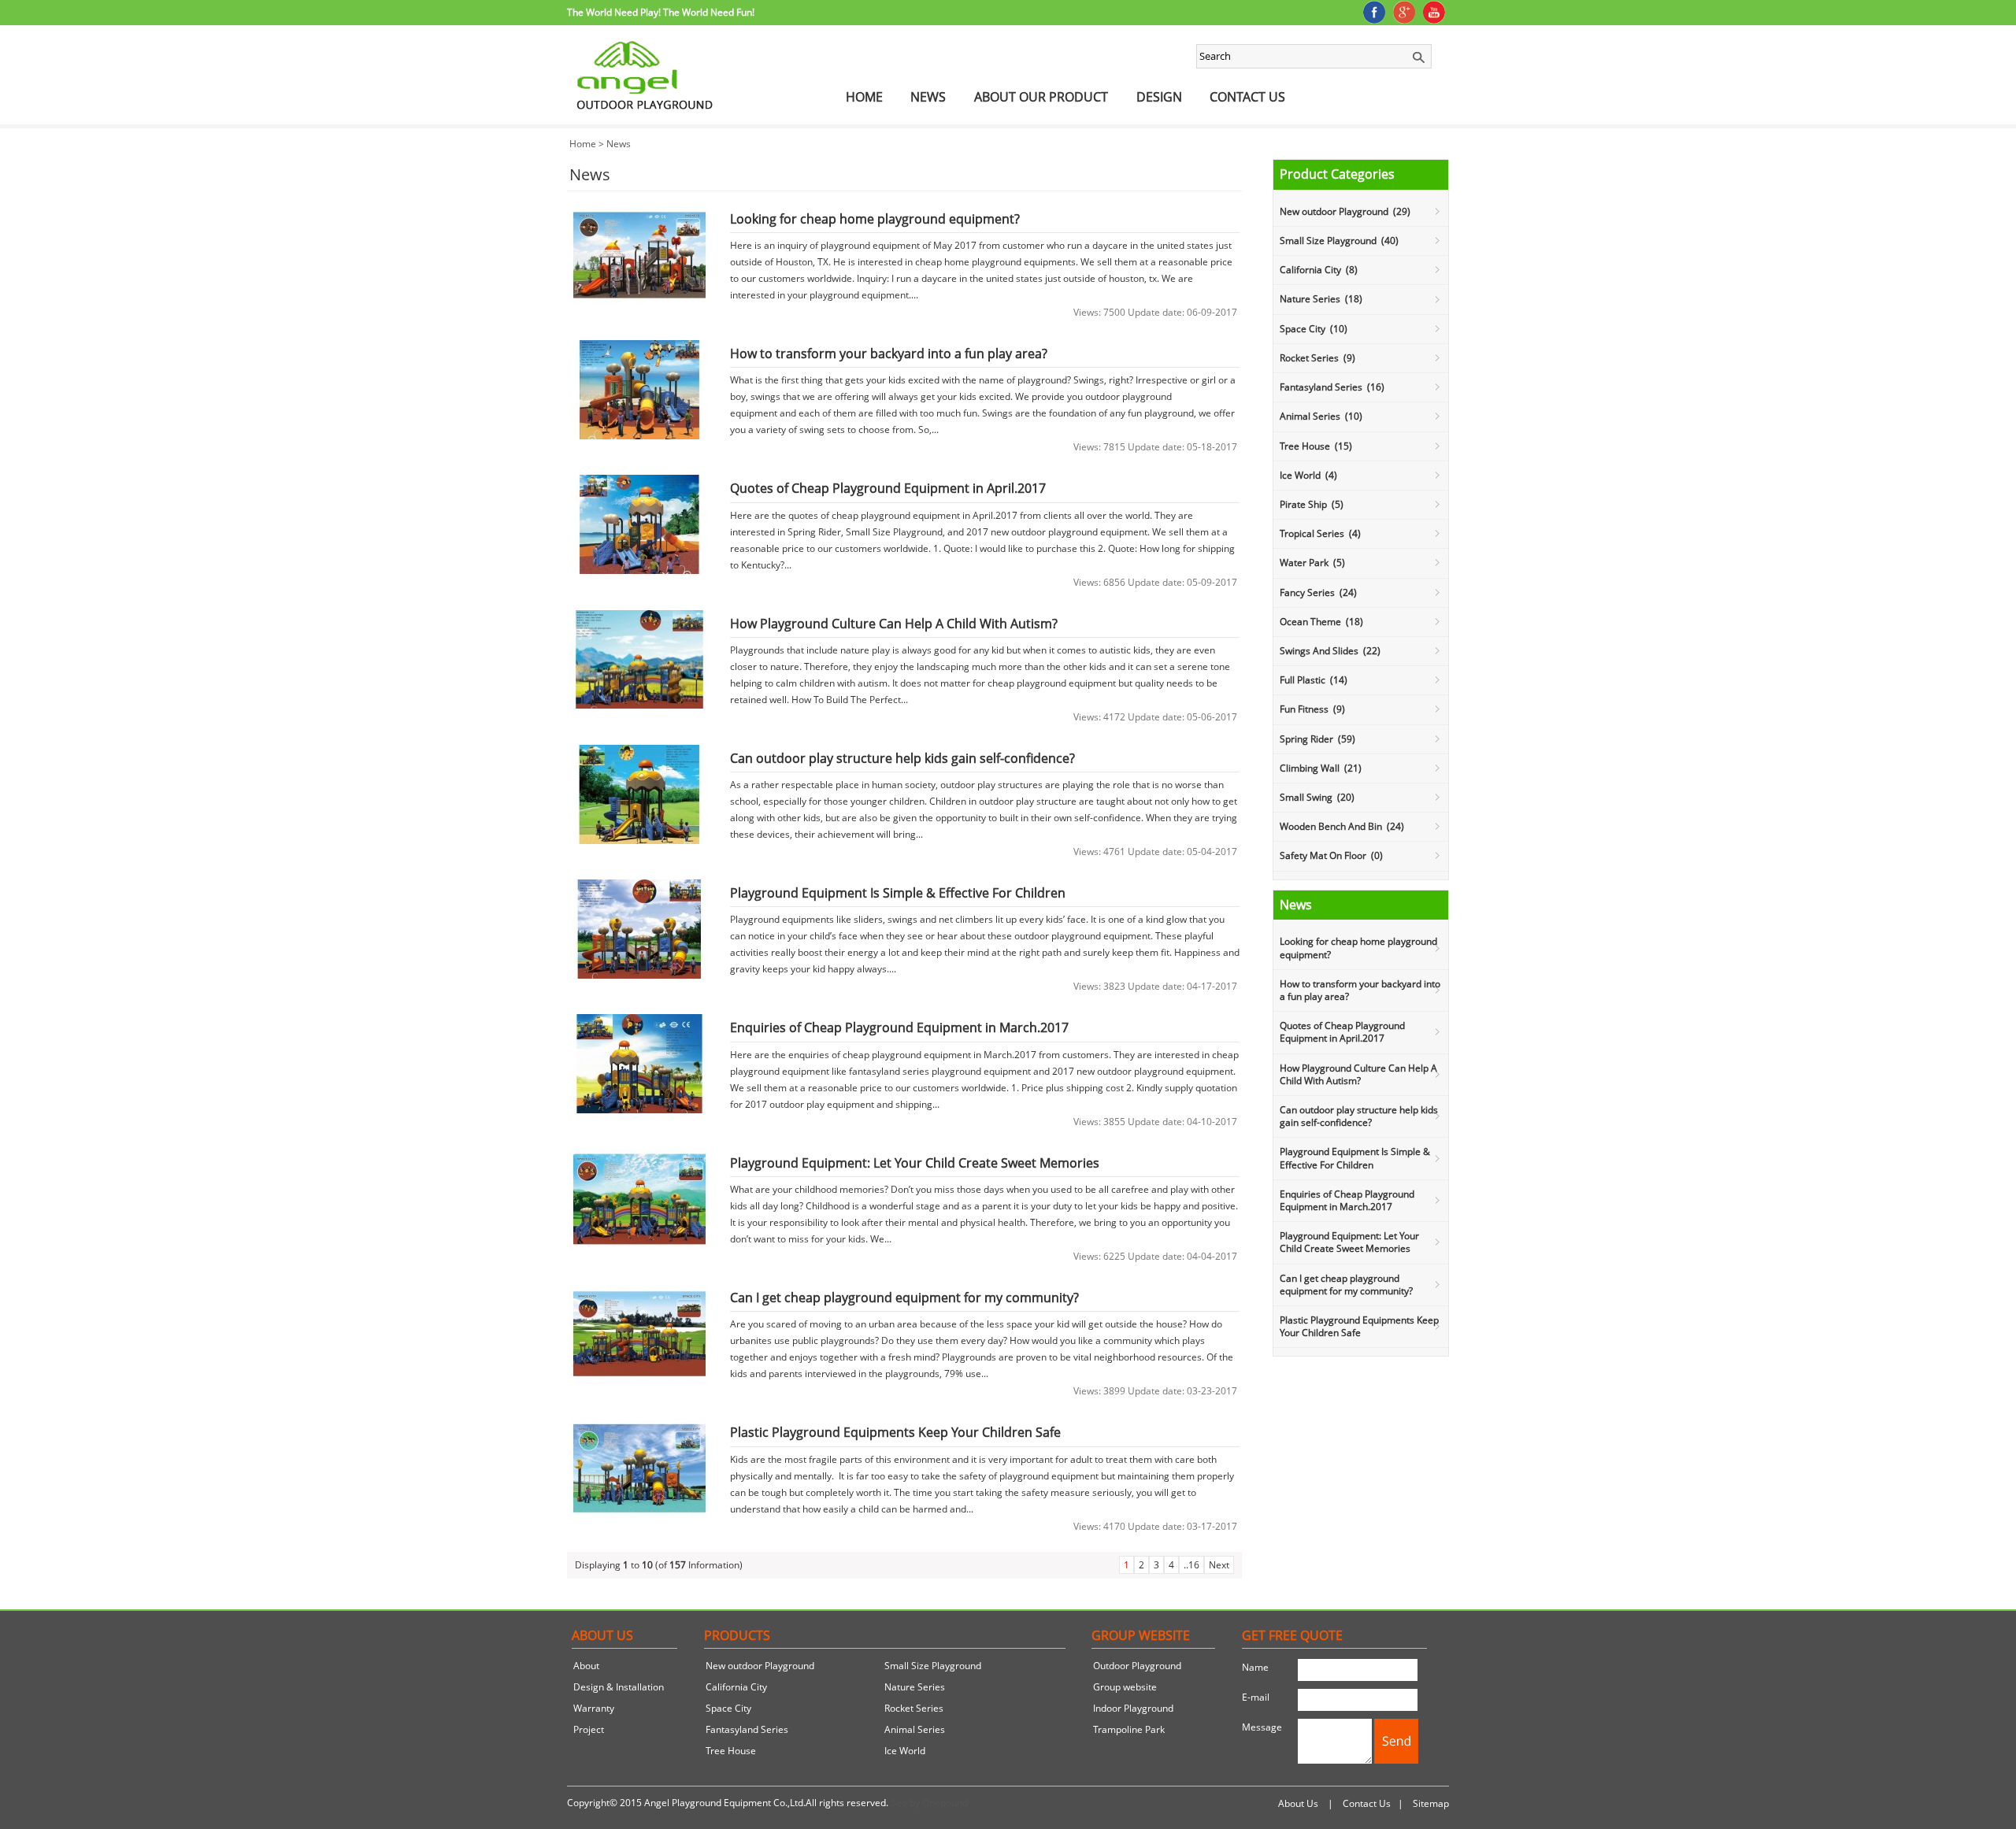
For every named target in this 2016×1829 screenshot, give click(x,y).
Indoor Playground (1133, 1708)
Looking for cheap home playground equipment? (1358, 948)
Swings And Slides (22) (1330, 651)
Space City (728, 1708)
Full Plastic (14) (1314, 680)
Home (864, 97)
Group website (1125, 1687)
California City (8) (1319, 270)
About (586, 1666)
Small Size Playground (933, 1666)
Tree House (731, 1751)
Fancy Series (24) (1318, 592)
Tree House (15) (1316, 446)
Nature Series (915, 1687)
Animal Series (915, 1729)
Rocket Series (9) (1317, 358)
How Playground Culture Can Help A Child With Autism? (1358, 1074)
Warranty (594, 1708)
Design (1159, 97)
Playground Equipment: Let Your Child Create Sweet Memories (1349, 1242)
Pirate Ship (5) (1312, 504)
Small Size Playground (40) (1339, 241)
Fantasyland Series (747, 1729)
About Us (1298, 1803)
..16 (1191, 1565)
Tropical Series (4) (1320, 533)
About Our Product (1041, 97)
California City (736, 1687)
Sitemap (1431, 1803)
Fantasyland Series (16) (1332, 387)
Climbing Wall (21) (1321, 768)
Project (589, 1729)
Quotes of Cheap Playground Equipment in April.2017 (1342, 1032)
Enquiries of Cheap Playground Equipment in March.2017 (1347, 1200)
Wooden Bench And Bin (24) (1342, 826)
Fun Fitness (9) (1312, 709)
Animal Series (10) (1321, 416)
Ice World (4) (1308, 475)
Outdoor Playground (1137, 1666)
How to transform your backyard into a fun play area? (1360, 990)
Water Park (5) (1312, 563)
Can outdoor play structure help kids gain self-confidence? (1359, 1116)
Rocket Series (914, 1708)
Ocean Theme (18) (1321, 622)
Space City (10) (1314, 329)
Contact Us (1247, 97)
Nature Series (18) (1321, 299)
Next (1219, 1565)
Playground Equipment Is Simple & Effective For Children (1355, 1158)
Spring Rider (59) (1317, 739)
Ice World (905, 1751)
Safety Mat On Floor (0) (1331, 855)
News (928, 97)
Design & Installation (619, 1687)
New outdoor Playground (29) (1345, 211)
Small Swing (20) (1317, 797)
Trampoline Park (1129, 1729)
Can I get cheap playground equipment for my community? (1346, 1285)
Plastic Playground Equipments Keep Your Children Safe (1359, 1326)
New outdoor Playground (760, 1666)
